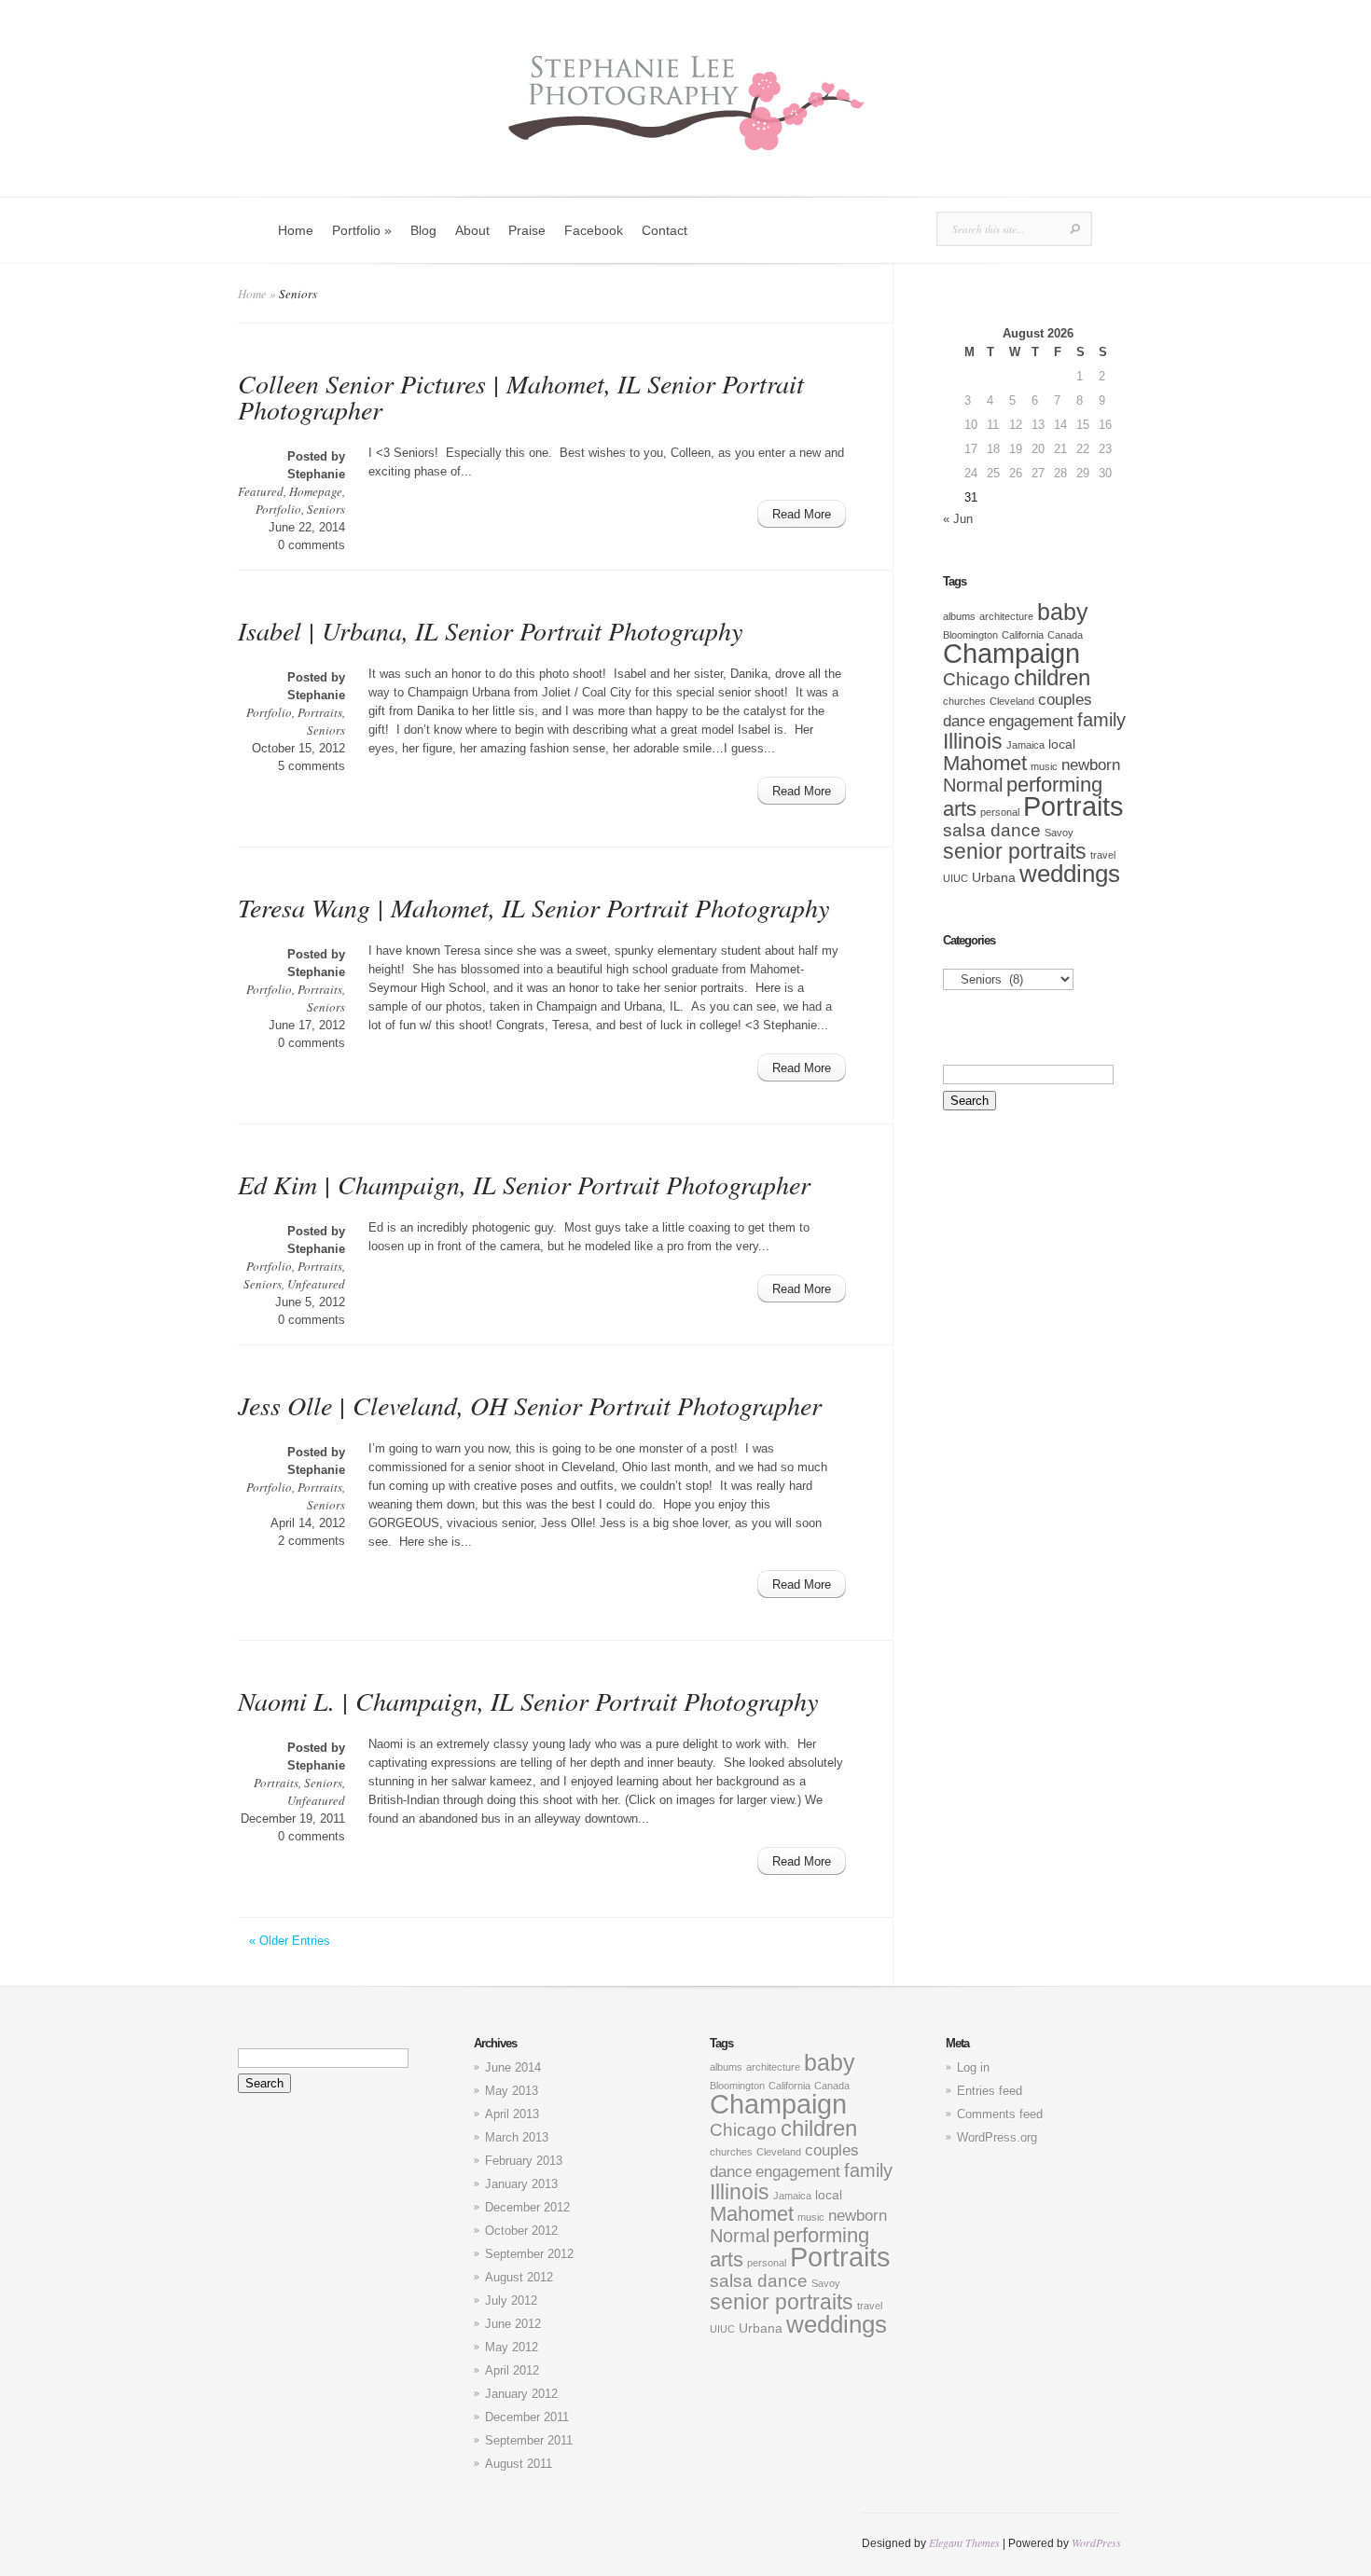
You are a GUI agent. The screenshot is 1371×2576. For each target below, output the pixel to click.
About (472, 230)
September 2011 (529, 2440)
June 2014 (513, 2067)
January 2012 (521, 2394)
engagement (1031, 721)
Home (296, 230)
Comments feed (1000, 2114)
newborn (1091, 765)
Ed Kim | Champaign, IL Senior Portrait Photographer (524, 1184)
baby (1063, 612)
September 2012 (529, 2254)
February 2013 (524, 2161)
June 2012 (513, 2324)
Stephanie (316, 474)
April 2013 (512, 2114)
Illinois (973, 741)
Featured (261, 491)
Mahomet (985, 763)
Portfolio (362, 230)
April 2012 (512, 2370)
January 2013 (521, 2184)
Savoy (1059, 833)
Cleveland (1012, 701)
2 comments (312, 1541)
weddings (1070, 874)
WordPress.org (997, 2137)
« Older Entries (290, 1941)
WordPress (1096, 2542)
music (1044, 766)
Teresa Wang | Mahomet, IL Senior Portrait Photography (533, 907)
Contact (665, 230)
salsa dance (992, 830)
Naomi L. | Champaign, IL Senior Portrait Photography (528, 1701)
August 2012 (519, 2277)
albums (959, 616)
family (1101, 720)
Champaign (1011, 654)
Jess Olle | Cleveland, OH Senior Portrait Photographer (530, 1405)
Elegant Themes (964, 2542)
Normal (973, 785)
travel (1103, 855)
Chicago (976, 679)
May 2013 (512, 2091)
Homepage (316, 491)
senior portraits (1015, 851)
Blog (423, 230)
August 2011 (519, 2464)
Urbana (994, 877)
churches (964, 701)
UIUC (956, 878)
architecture (1006, 616)
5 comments (312, 766)
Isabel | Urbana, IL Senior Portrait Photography (490, 630)
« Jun (958, 519)
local (1062, 744)
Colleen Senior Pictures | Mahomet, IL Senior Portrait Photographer (521, 396)
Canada (1065, 635)
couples (1065, 700)
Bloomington (970, 635)
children (1052, 678)
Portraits (320, 712)
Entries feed (990, 2091)
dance (964, 721)
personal (1000, 812)
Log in (973, 2067)
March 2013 (517, 2137)
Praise (527, 230)
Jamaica (1025, 745)
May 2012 (512, 2347)
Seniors (326, 509)
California (1023, 635)
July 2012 (511, 2300)
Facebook (594, 230)
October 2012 (521, 2231)
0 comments (312, 545)
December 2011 (527, 2417)
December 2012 (527, 2207)
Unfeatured (316, 1284)
